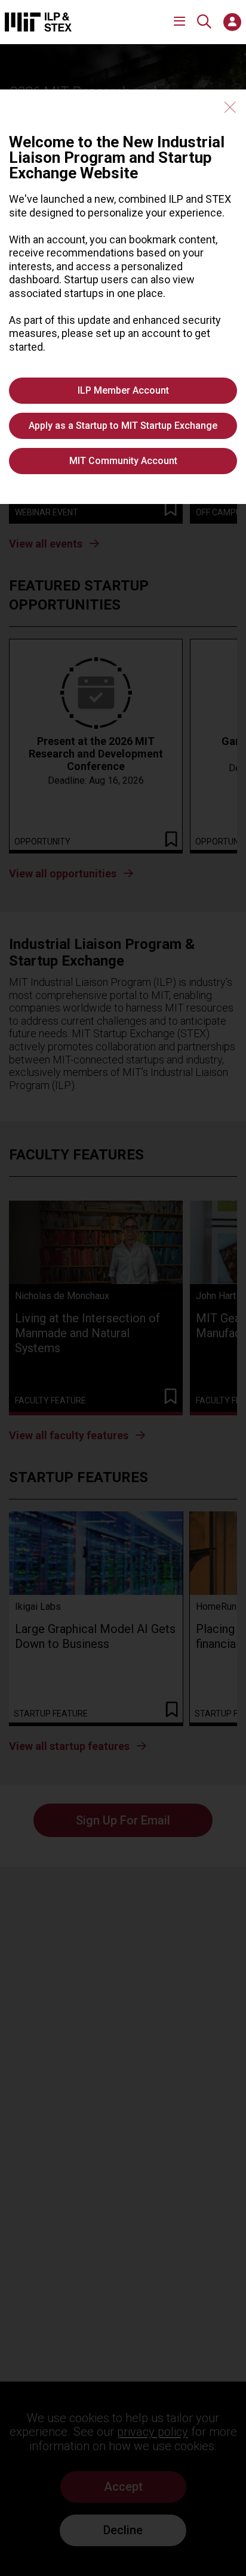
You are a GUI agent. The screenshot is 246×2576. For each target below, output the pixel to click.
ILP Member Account (123, 390)
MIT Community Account (123, 461)
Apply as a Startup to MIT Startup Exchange (123, 426)
